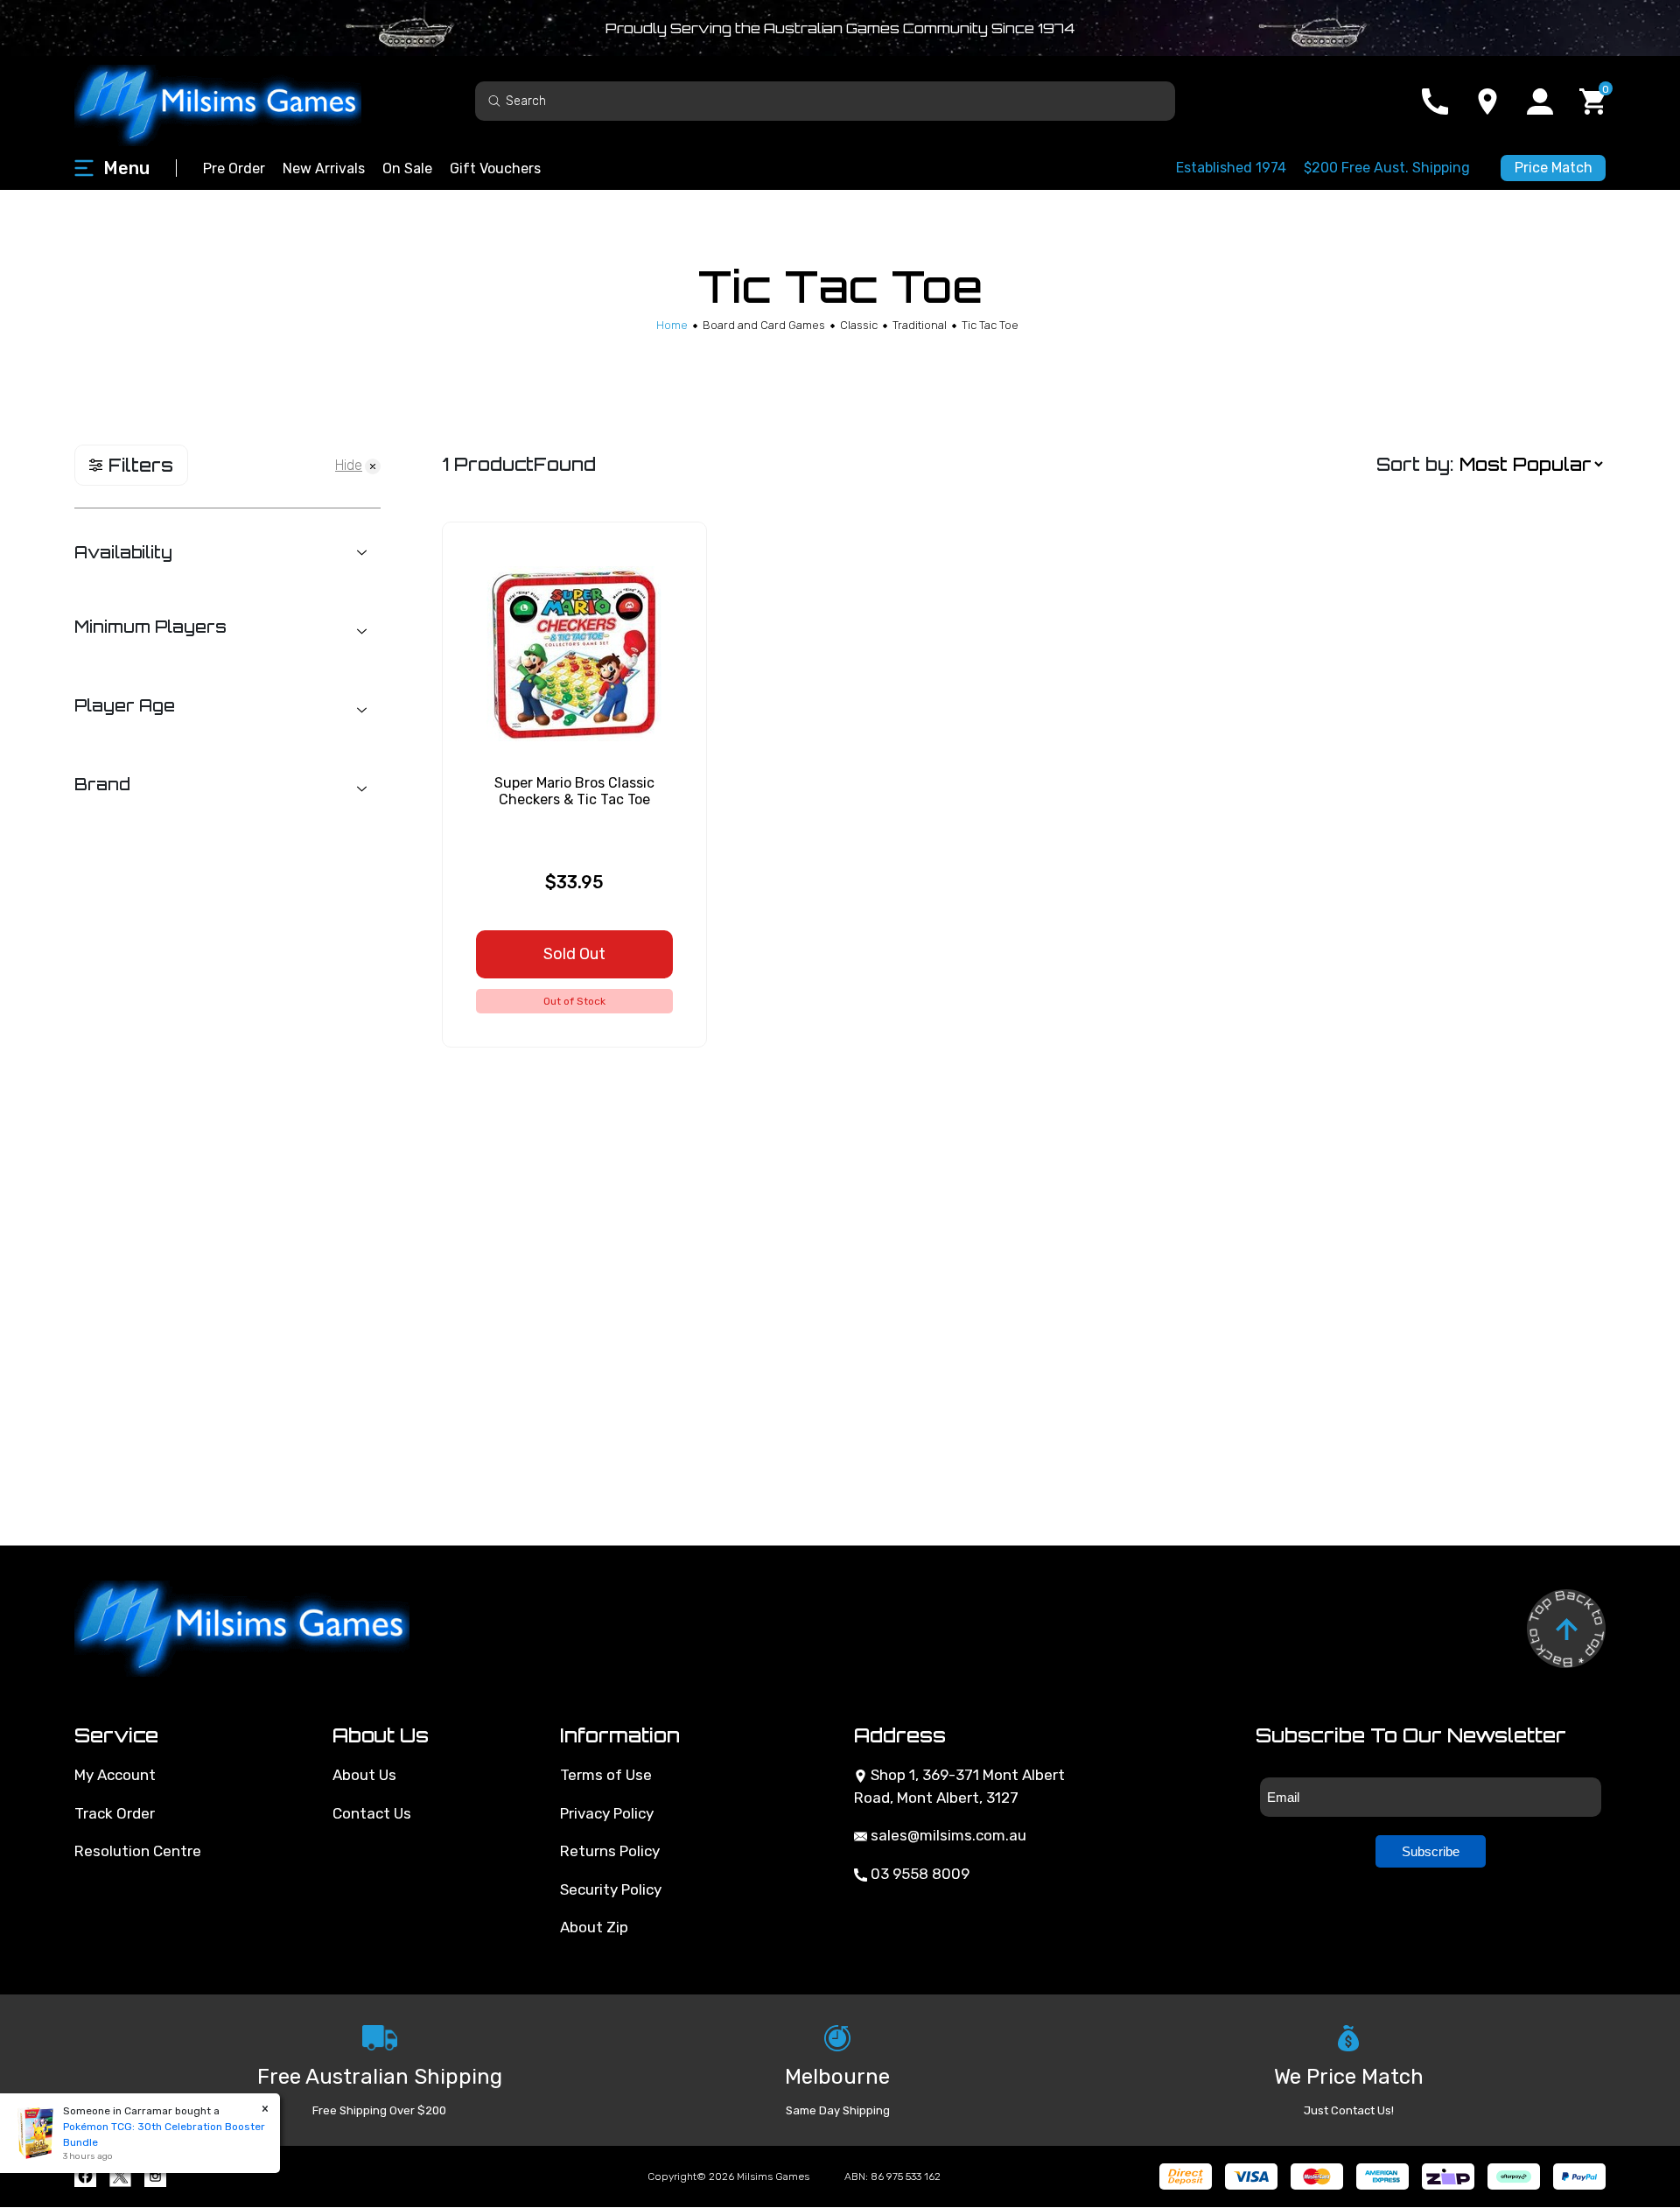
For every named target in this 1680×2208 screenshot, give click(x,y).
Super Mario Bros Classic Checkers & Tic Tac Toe (574, 791)
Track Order (115, 1813)
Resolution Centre (138, 1851)
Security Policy (611, 1889)
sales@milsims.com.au (947, 1835)
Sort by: (1415, 464)
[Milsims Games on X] (120, 2176)
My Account (115, 1775)
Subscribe (1431, 1851)
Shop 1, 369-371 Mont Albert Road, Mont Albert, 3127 (959, 1786)
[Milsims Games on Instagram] (155, 2176)
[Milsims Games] (236, 101)
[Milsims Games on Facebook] (85, 2176)
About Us (364, 1775)
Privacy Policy (607, 1813)
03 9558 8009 (918, 1874)
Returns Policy (610, 1851)
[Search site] (494, 100)
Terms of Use (606, 1775)
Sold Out (574, 954)
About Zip (594, 1927)
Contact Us (372, 1813)
